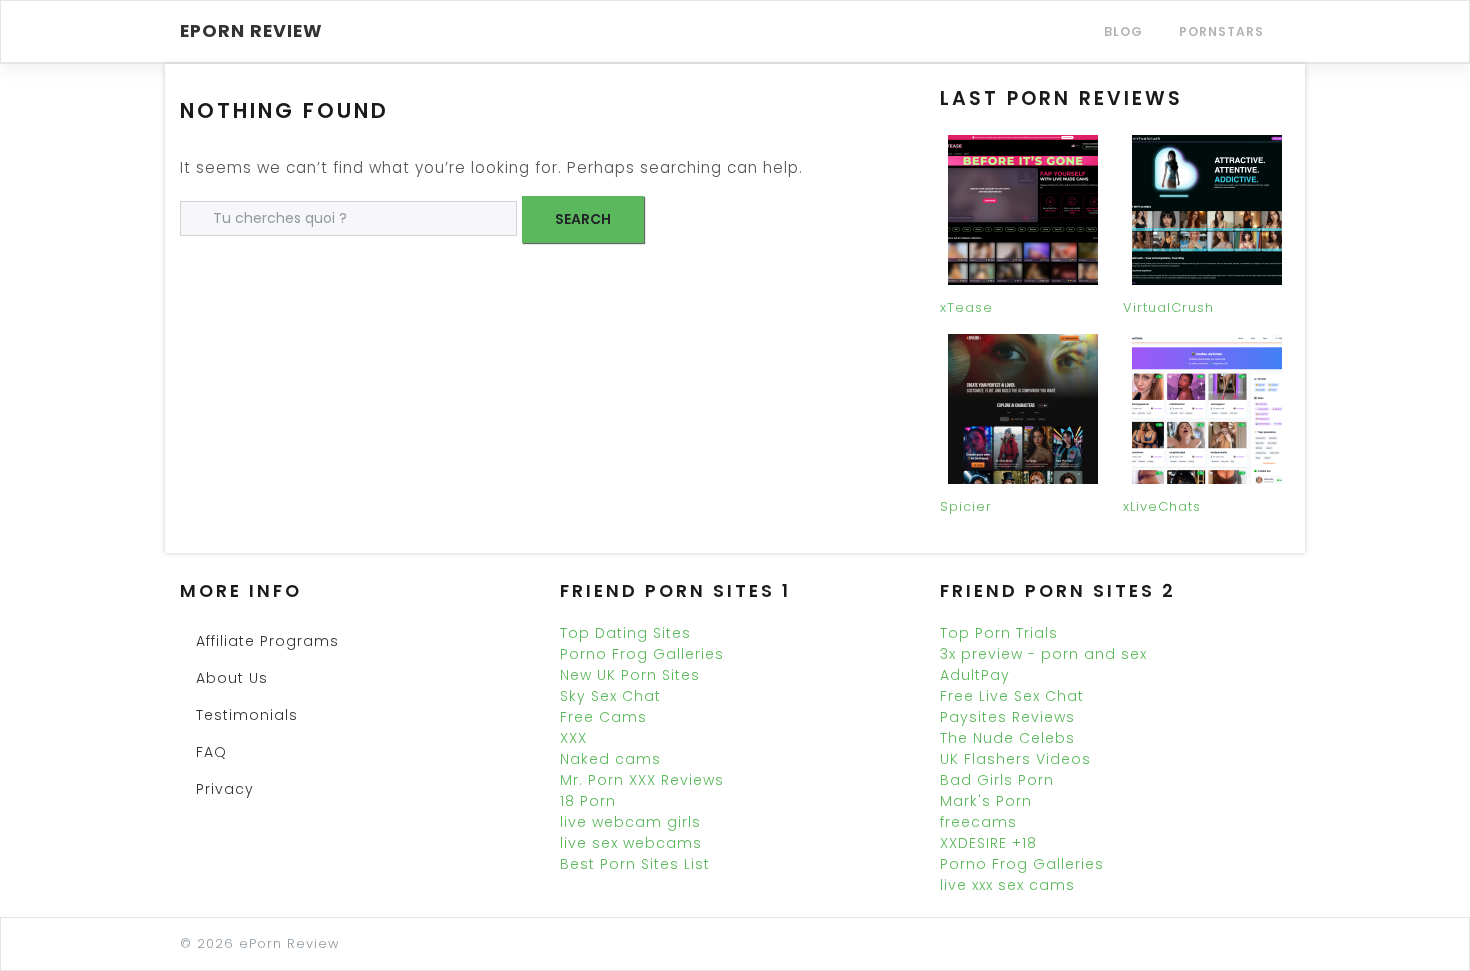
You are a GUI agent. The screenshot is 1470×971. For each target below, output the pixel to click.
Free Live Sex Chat (1012, 696)
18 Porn (588, 801)
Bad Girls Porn (997, 780)
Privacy (225, 789)
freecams (978, 822)
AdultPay (975, 675)
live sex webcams (631, 843)
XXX (573, 738)
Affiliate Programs (267, 641)
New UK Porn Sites (630, 675)
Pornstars (1221, 31)
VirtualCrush (1168, 307)
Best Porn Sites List (635, 864)
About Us (232, 678)
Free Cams (603, 717)
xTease (966, 307)
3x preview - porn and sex (1043, 654)
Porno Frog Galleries (642, 654)
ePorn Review (251, 31)
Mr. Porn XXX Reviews (642, 780)
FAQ (211, 752)
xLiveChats (1162, 506)
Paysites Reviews (1007, 717)
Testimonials (247, 715)
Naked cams (610, 759)
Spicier (966, 506)
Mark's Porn (986, 801)
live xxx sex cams (1007, 885)
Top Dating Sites (625, 633)
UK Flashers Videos (1015, 759)
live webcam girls (630, 822)
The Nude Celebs (1007, 738)
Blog (1123, 31)
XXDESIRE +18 (988, 843)
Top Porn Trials (999, 633)
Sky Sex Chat (610, 696)
